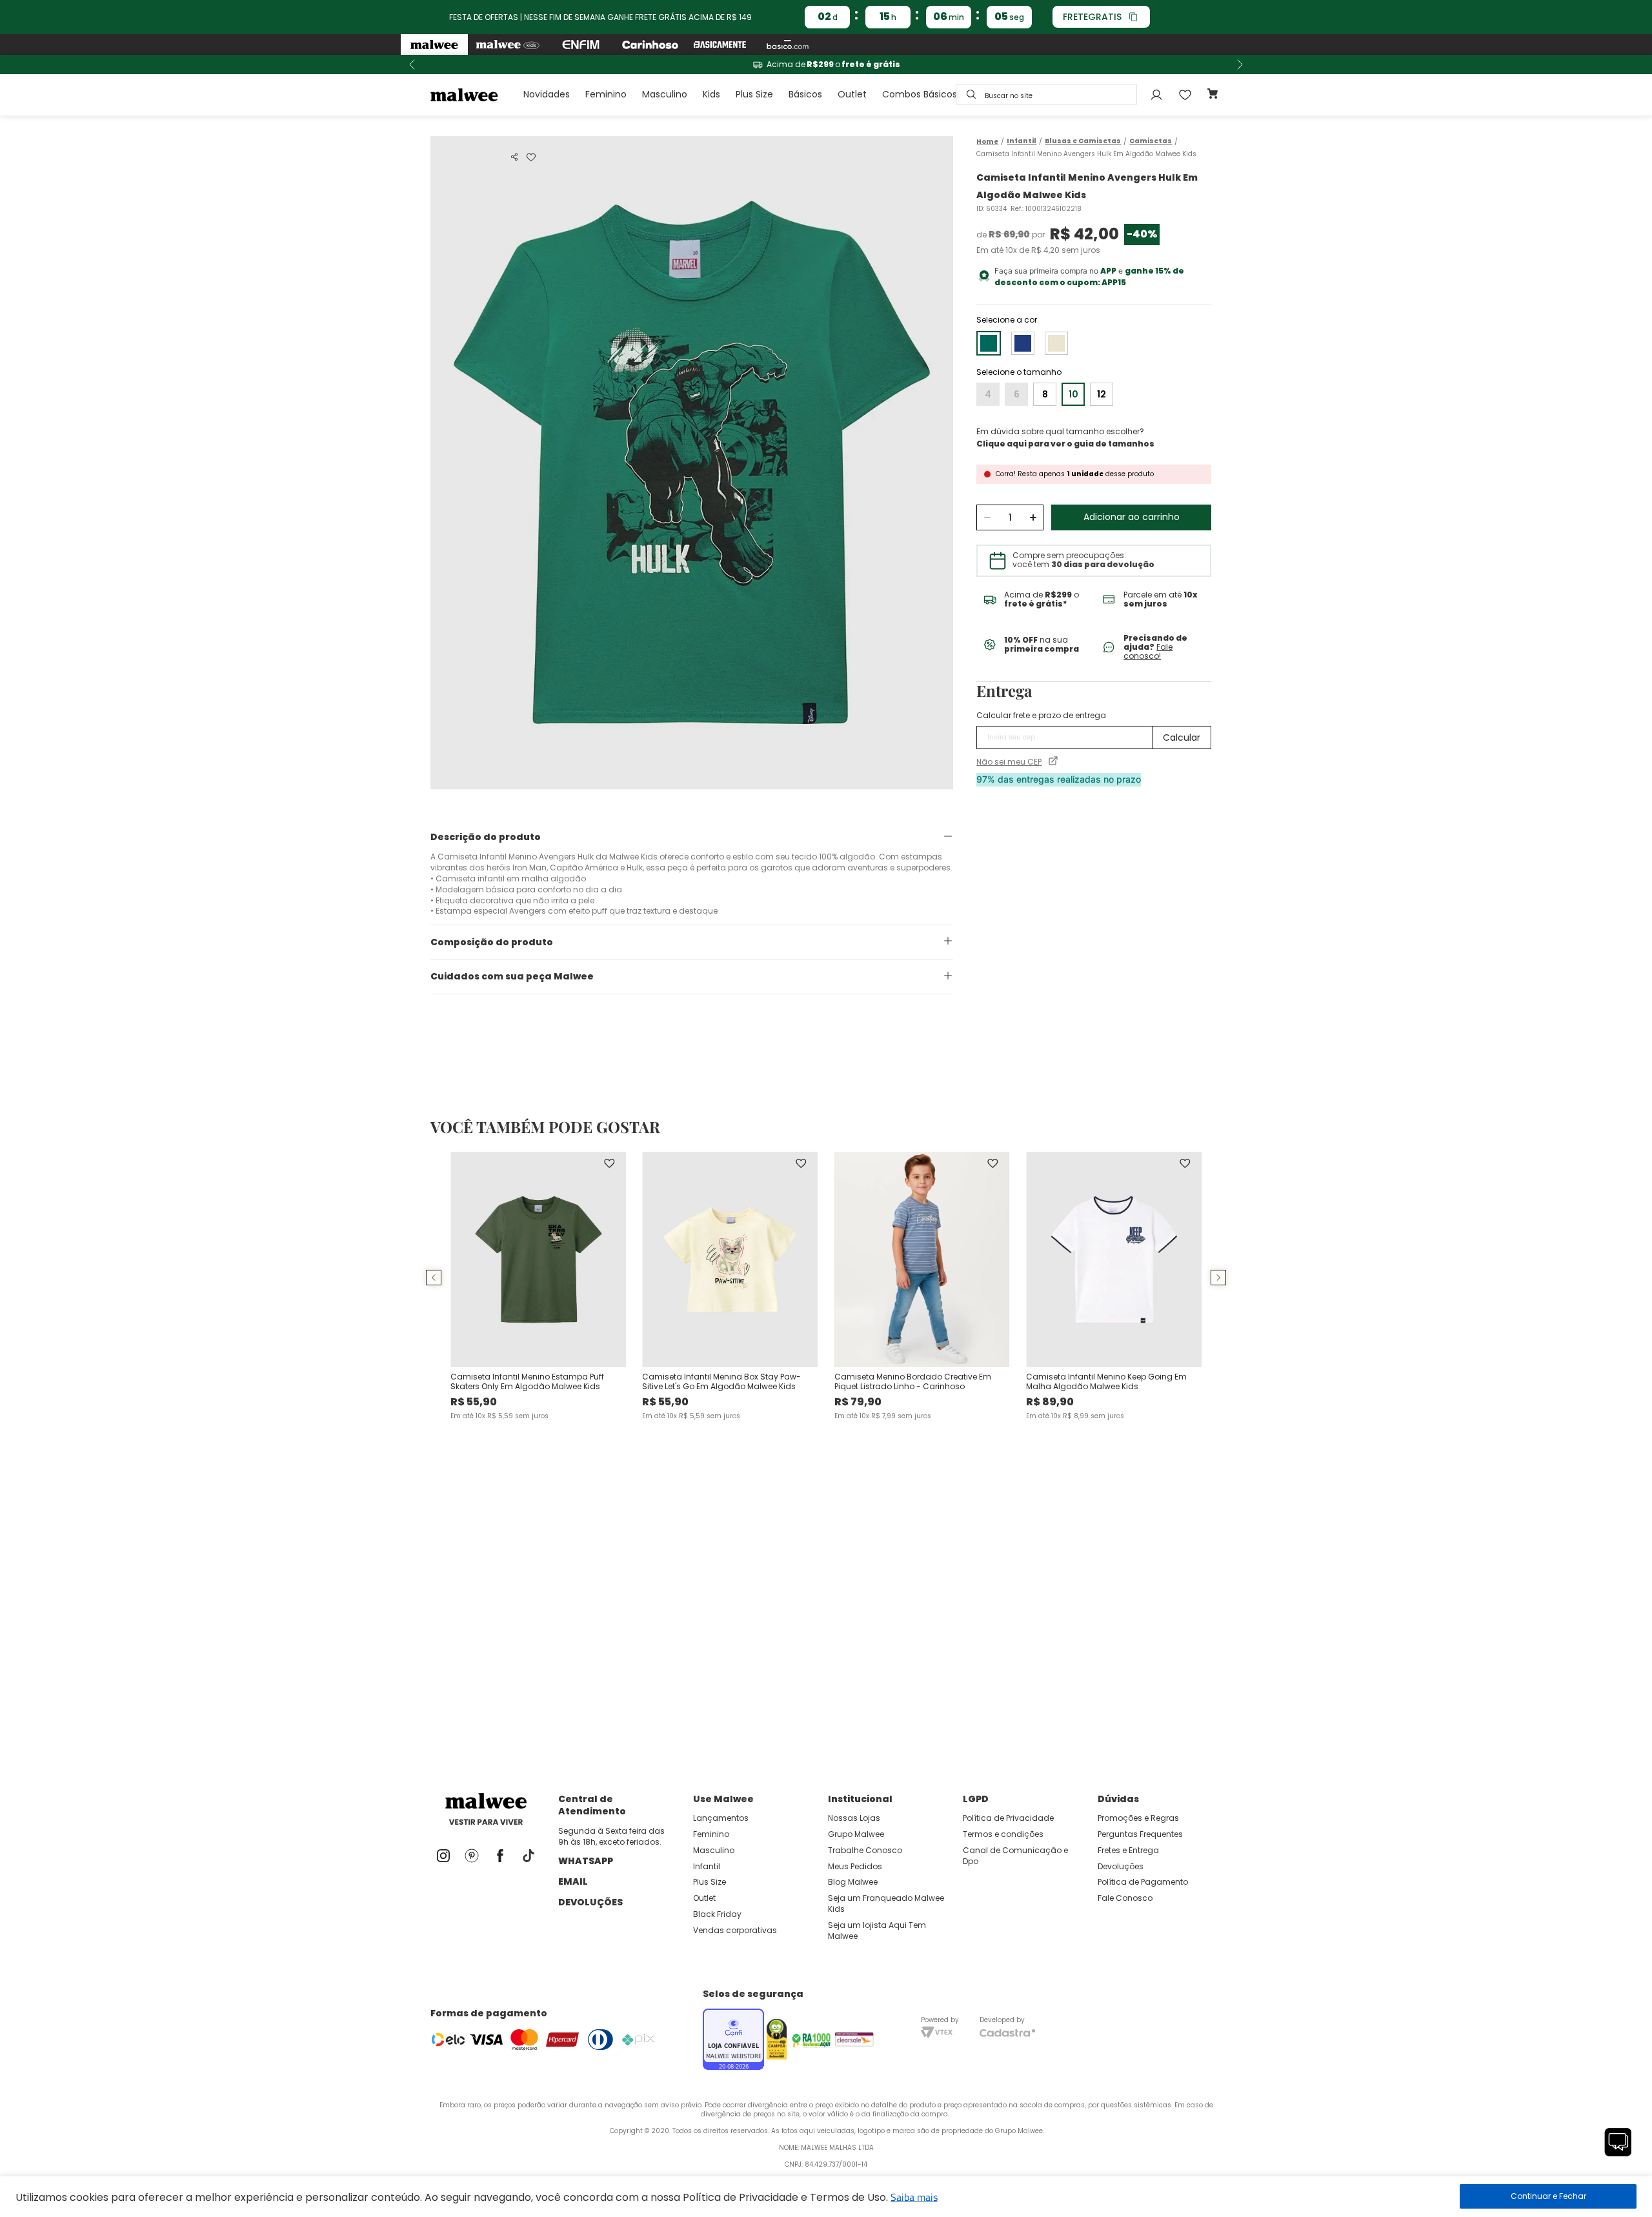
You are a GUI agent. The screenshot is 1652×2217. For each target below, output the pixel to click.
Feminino (606, 94)
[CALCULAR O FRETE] (1182, 737)
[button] (514, 157)
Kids (711, 94)
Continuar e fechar (1548, 2196)
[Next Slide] (1240, 65)
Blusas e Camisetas (1083, 141)
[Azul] (1023, 343)
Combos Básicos (920, 94)
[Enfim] (581, 45)
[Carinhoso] (650, 45)
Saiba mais (914, 2197)
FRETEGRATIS (1092, 17)
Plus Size (754, 94)
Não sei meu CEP (1009, 762)
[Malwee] (434, 45)
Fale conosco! (1148, 651)
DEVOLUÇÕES (590, 1902)
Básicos (805, 94)
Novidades (547, 94)
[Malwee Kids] (508, 45)
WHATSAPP (586, 1861)
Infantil (1022, 141)
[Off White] (1056, 343)
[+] (1033, 517)
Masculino (665, 94)
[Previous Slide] (412, 65)
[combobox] (1046, 95)
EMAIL (573, 1881)
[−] (987, 517)
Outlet (852, 94)
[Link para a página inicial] (987, 142)
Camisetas (1151, 141)
